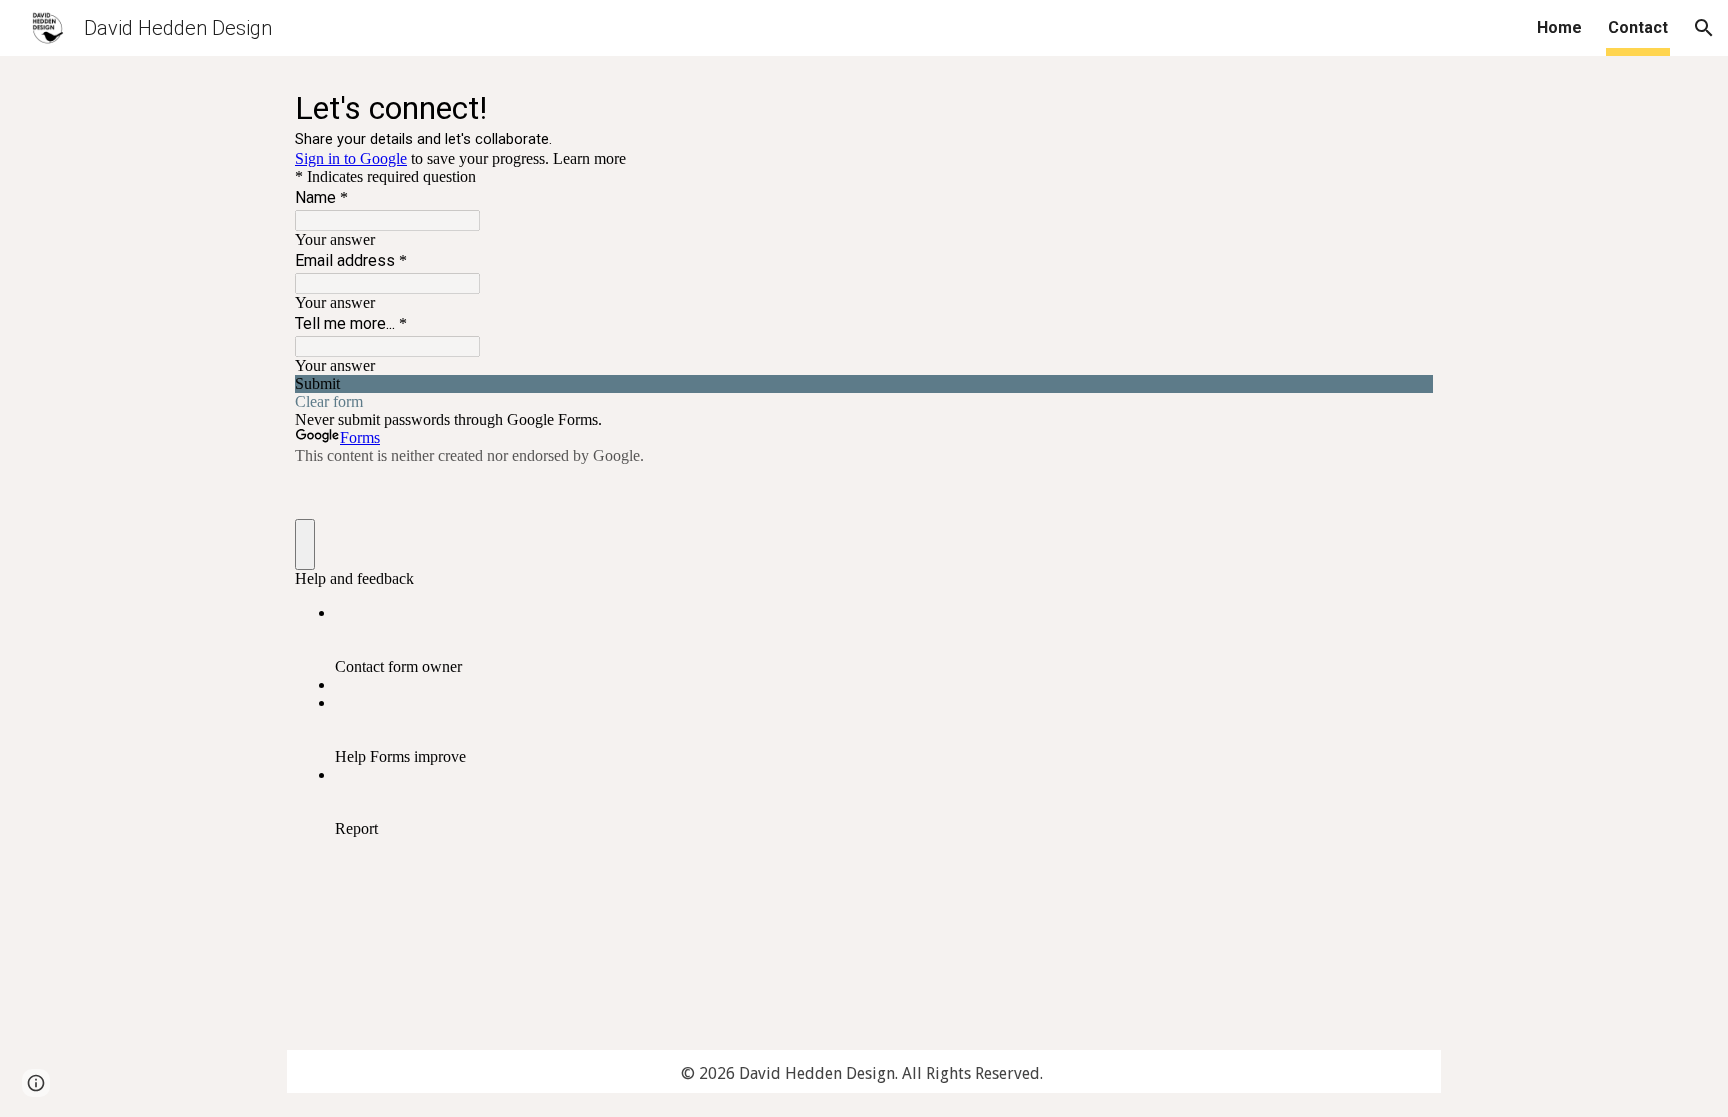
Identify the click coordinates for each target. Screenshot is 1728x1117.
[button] (1704, 28)
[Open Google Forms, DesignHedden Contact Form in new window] (1403, 106)
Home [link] (1559, 27)
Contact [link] (1638, 27)
